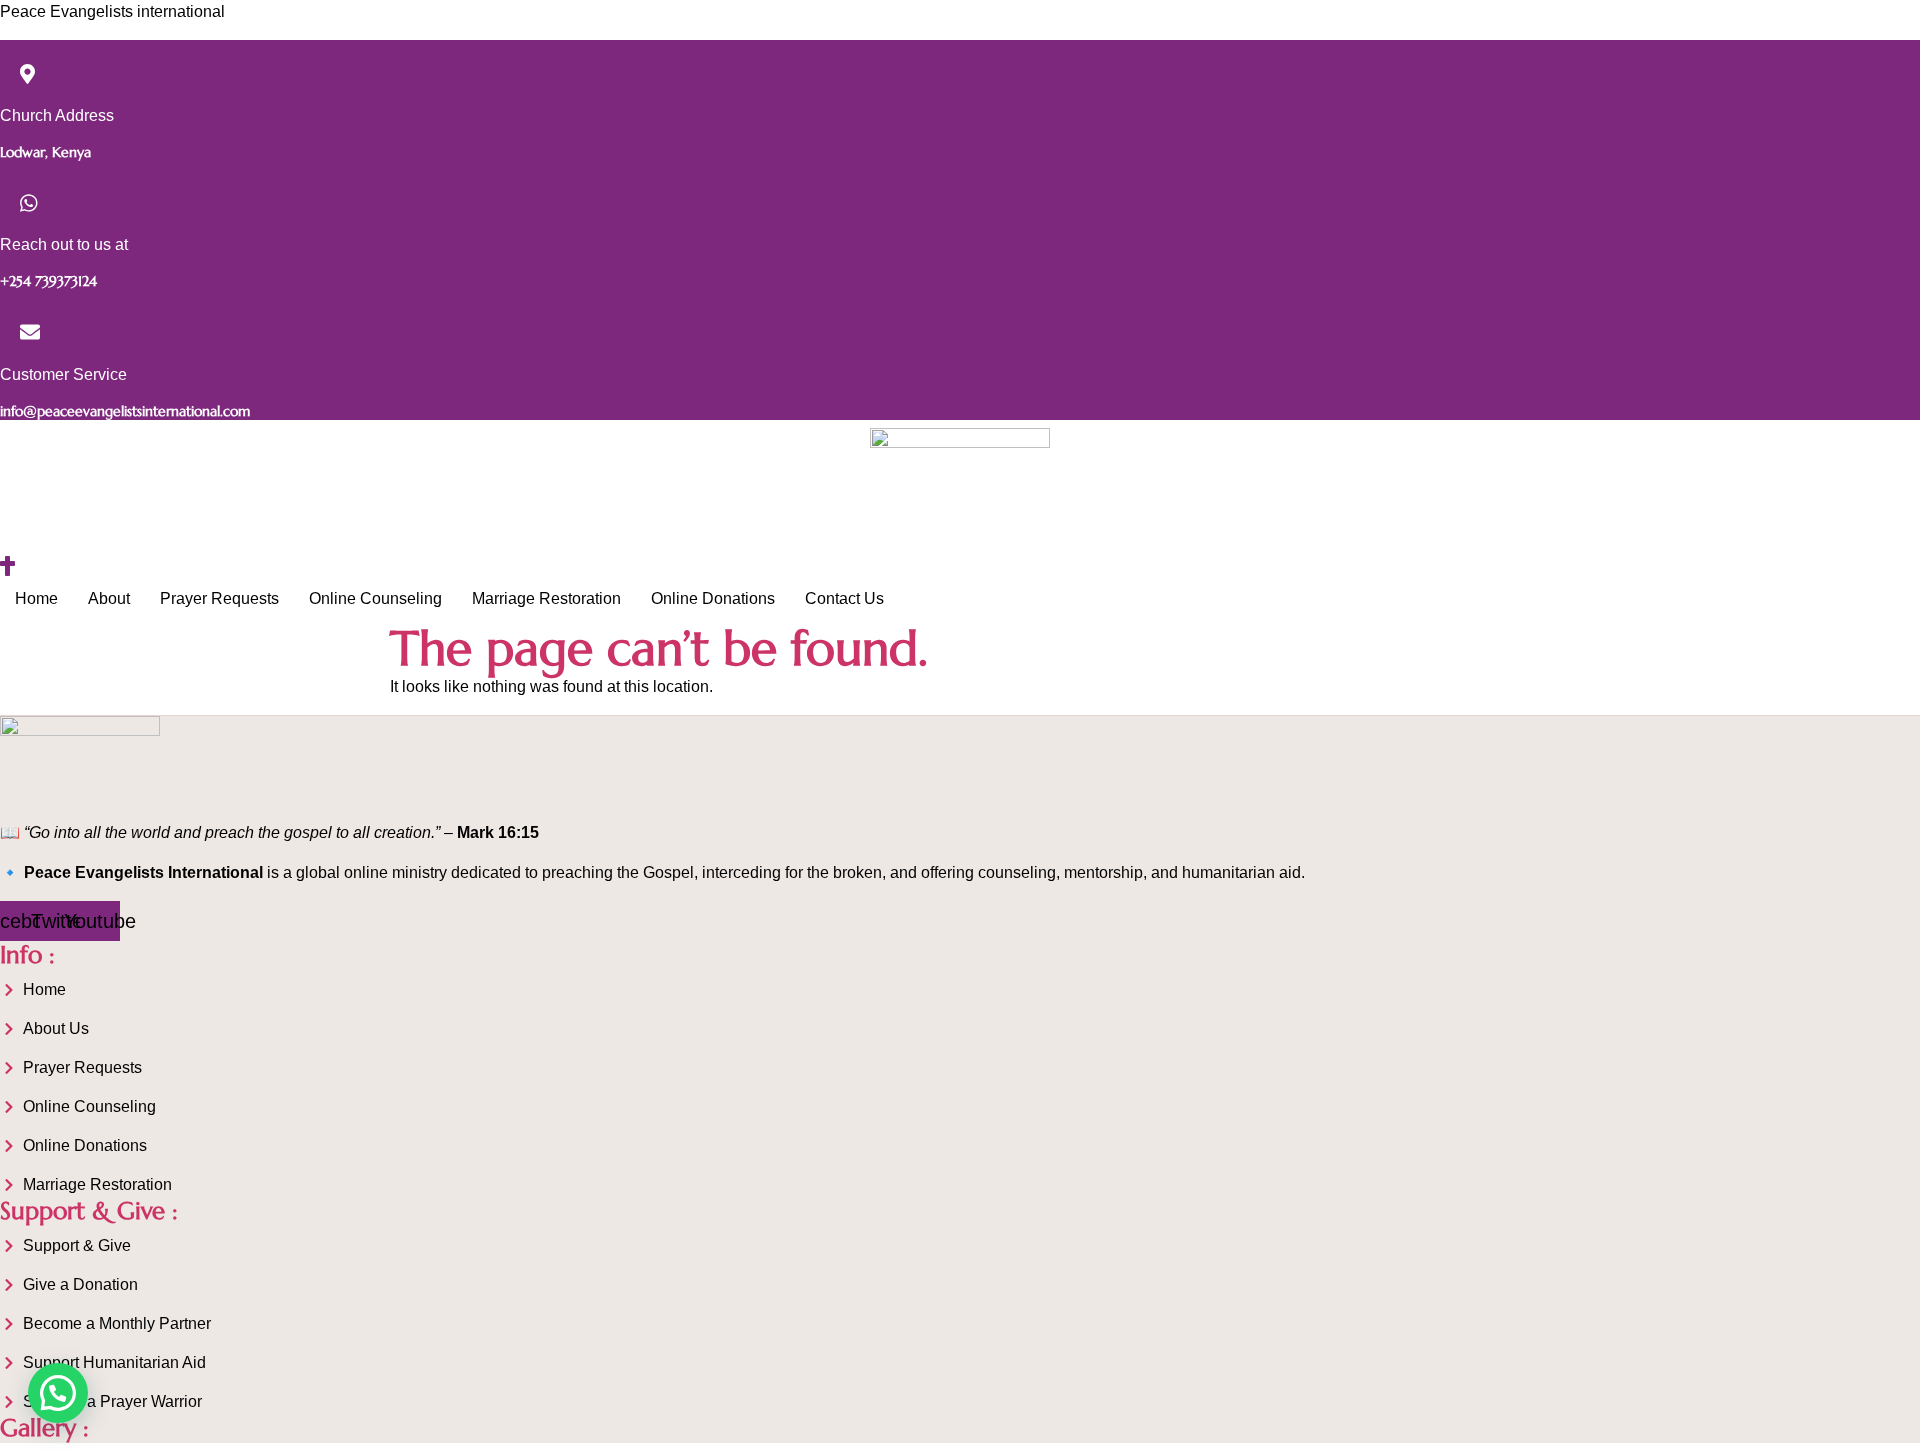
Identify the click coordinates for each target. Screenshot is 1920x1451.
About (109, 598)
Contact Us (844, 598)
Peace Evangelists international (112, 11)
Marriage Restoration (546, 598)
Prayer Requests (219, 598)
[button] (58, 1393)
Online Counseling (375, 598)
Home (36, 598)
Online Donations (713, 598)
